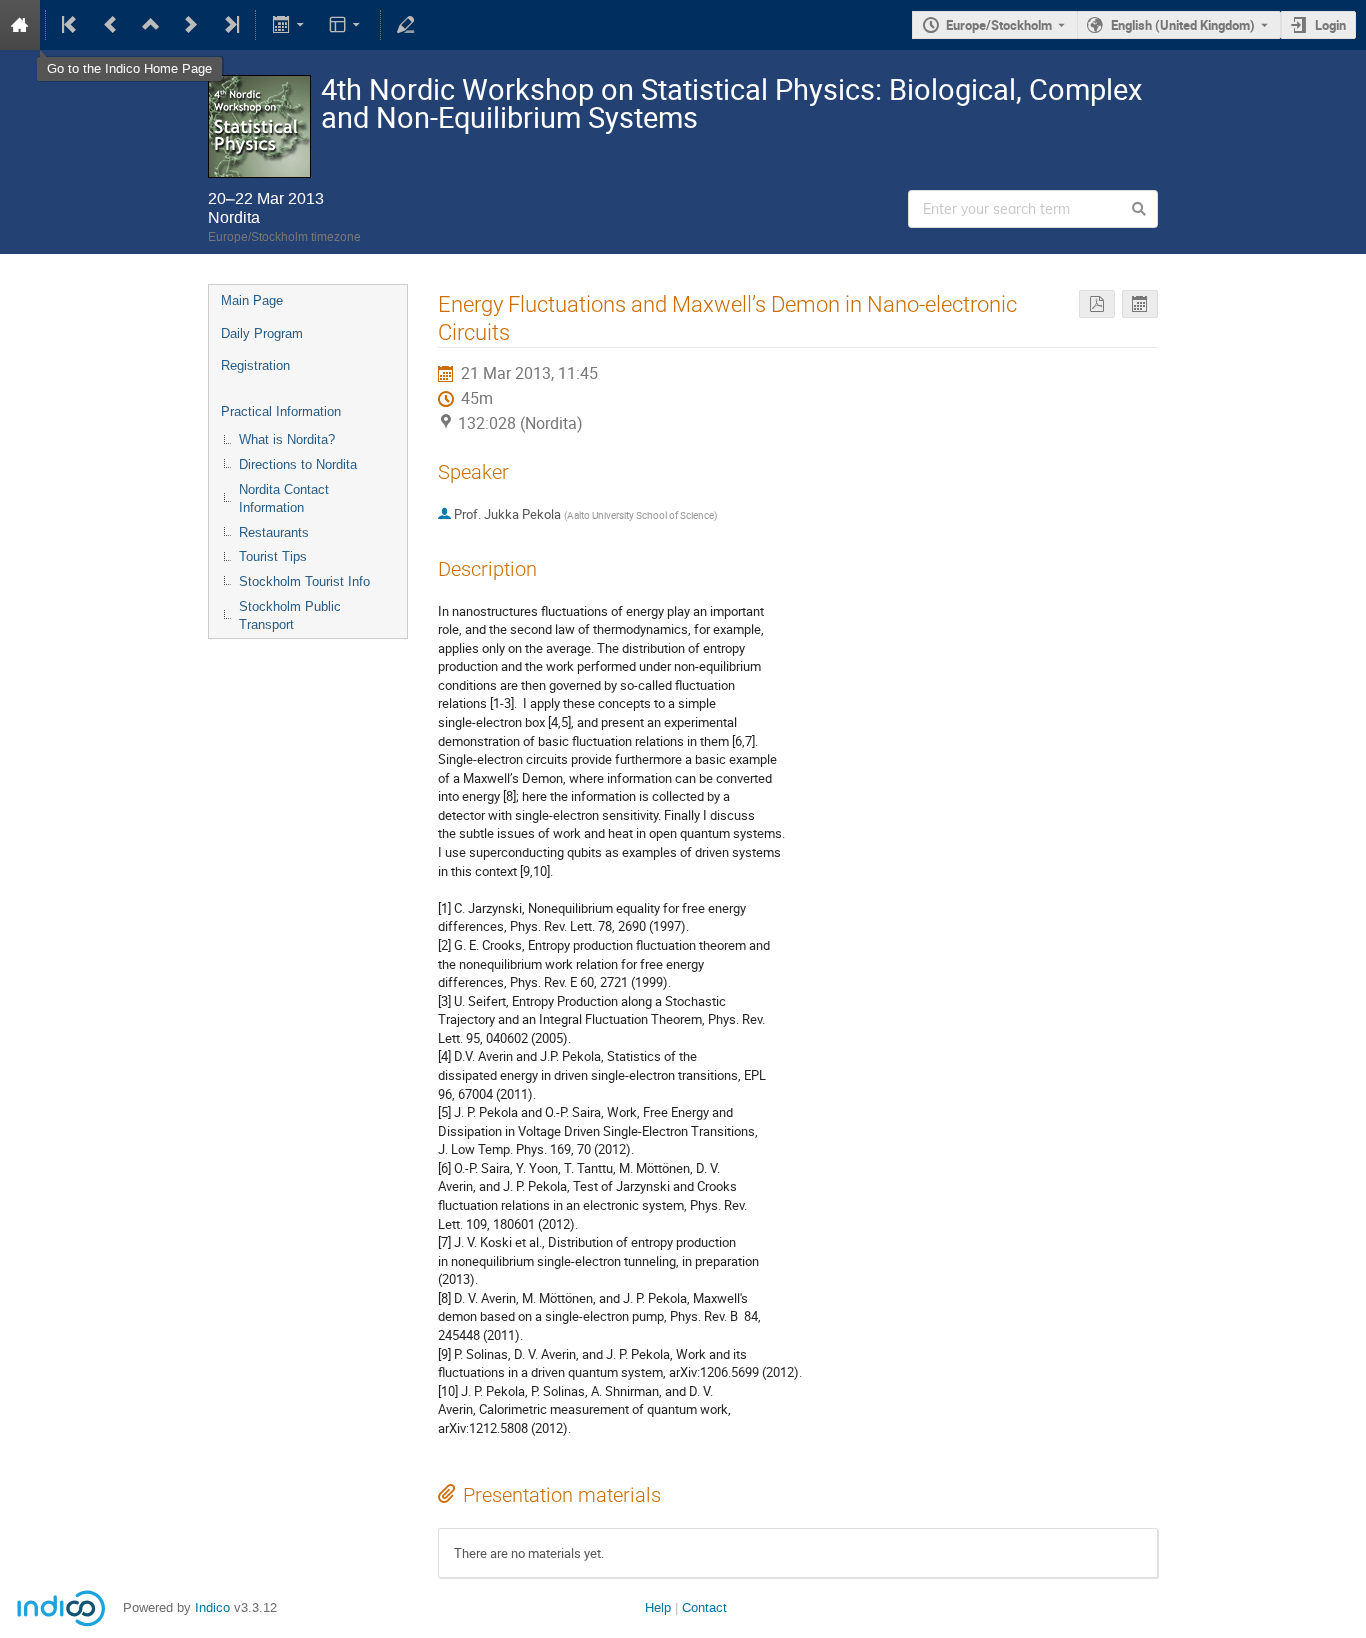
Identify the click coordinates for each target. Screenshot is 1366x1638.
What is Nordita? (287, 439)
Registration (255, 365)
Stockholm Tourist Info (304, 581)
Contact (704, 1607)
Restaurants (274, 532)
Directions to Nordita (298, 464)
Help (658, 1607)
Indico (212, 1607)
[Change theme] (346, 25)
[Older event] (111, 25)
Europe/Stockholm (999, 25)
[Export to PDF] (1097, 304)
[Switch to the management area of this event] (406, 25)
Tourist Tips (273, 556)
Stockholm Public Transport (290, 616)
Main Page (252, 300)
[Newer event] (191, 25)
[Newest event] (230, 25)
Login (1330, 25)
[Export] (289, 25)
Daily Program (262, 333)
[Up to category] (151, 25)
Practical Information (281, 411)
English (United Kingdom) (1183, 25)
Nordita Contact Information (284, 499)
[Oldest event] (71, 25)
